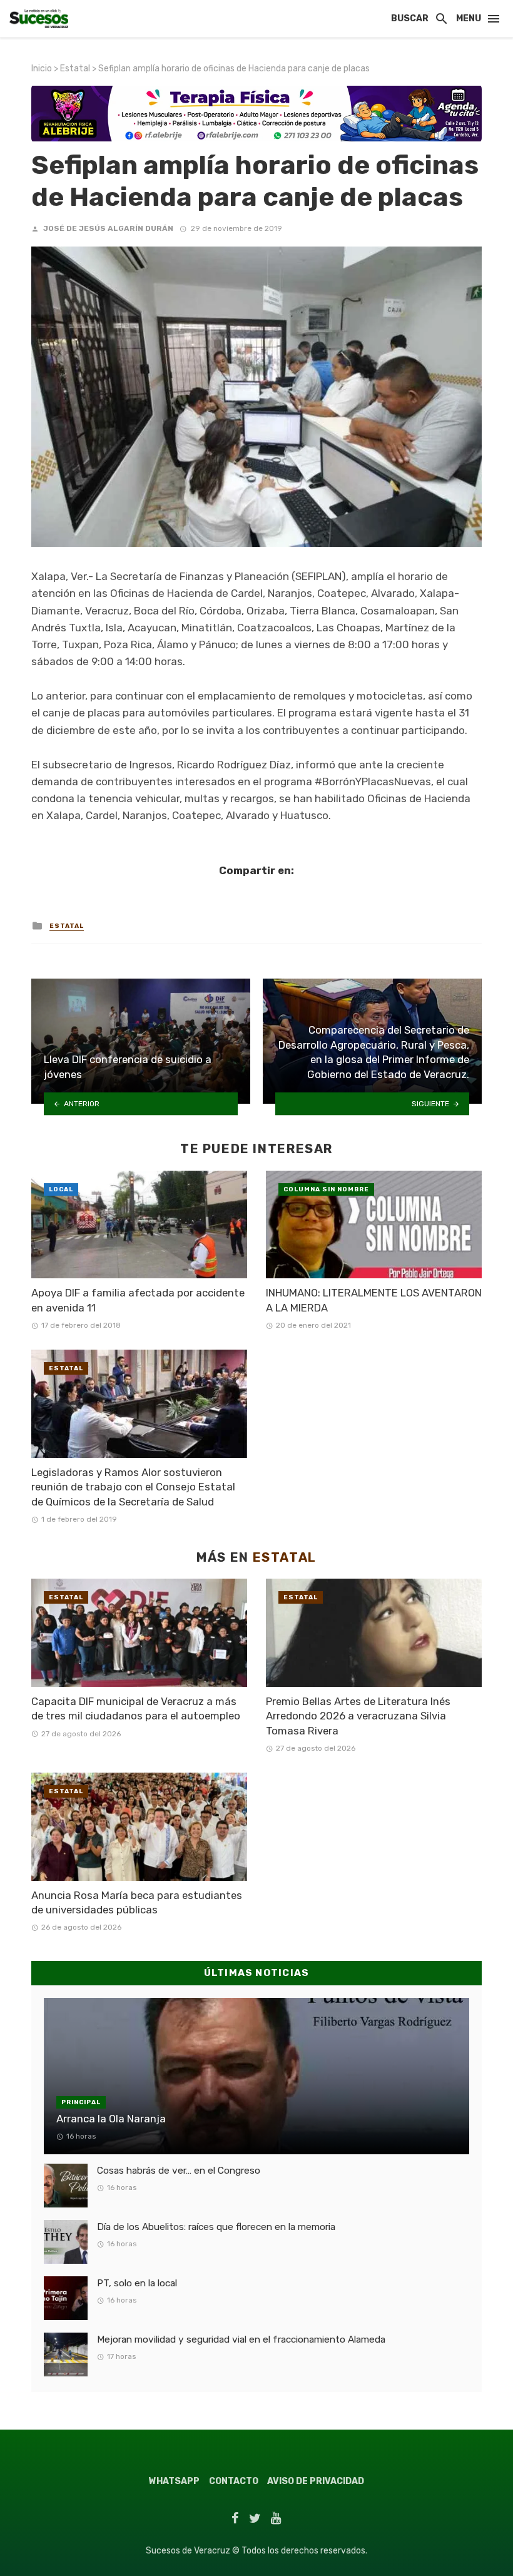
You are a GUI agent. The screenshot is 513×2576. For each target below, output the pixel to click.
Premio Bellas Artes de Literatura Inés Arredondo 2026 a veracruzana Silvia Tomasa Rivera (358, 1716)
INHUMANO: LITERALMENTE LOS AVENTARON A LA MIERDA (374, 1300)
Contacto (234, 2481)
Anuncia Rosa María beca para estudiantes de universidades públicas (137, 1903)
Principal (81, 2102)
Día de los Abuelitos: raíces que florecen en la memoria (216, 2227)
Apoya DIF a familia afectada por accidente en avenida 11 (138, 1300)
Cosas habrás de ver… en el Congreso (179, 2171)
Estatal (75, 69)
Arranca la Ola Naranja (111, 2119)
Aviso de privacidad (316, 2481)
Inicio (42, 69)
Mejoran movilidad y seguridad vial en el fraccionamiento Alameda (241, 2339)
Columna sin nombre (326, 1189)
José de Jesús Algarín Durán (108, 228)
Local (61, 1189)
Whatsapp (174, 2481)
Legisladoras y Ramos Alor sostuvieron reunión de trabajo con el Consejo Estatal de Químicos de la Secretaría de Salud (133, 1487)
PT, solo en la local (137, 2283)
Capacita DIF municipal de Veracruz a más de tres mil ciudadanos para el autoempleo (136, 1709)
